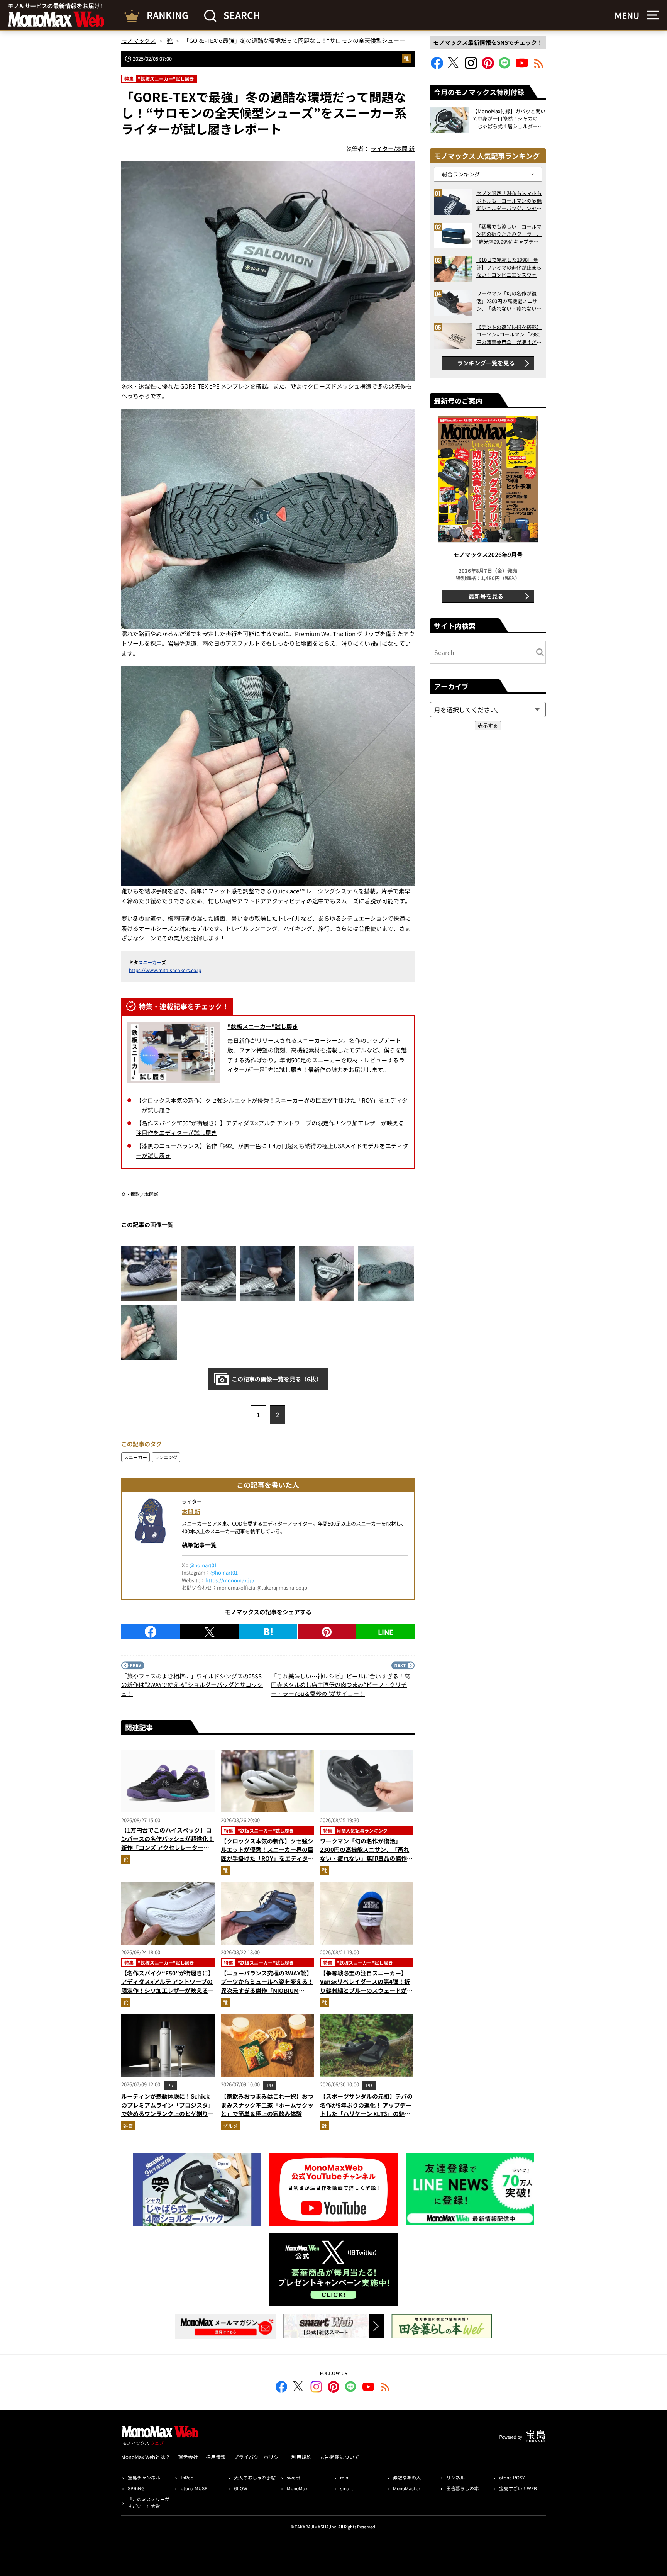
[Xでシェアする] (209, 1632)
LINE (386, 1632)
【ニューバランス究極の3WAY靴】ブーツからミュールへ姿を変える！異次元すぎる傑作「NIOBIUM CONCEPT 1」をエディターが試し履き (267, 1990)
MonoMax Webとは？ (146, 2457)
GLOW (241, 2488)
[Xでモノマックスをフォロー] (454, 67)
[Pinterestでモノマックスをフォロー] (488, 67)
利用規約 (301, 2457)
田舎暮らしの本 (462, 2488)
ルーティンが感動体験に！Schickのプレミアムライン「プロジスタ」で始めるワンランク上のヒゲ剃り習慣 (168, 2109)
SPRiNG (136, 2488)
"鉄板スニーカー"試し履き (263, 1026)
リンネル (455, 2477)
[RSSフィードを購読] (539, 67)
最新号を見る (486, 596)
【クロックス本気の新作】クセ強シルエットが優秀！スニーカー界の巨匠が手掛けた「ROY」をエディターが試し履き (267, 1854)
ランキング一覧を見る (486, 363)
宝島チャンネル (144, 2477)
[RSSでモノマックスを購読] (386, 2388)
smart (347, 2488)
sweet (294, 2477)
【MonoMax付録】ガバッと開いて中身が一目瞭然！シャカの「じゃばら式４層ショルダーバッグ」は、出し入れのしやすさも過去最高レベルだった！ (509, 119)
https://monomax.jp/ (230, 1580)
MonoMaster (407, 2488)
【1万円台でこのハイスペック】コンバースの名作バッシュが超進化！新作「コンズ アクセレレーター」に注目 (168, 1843)
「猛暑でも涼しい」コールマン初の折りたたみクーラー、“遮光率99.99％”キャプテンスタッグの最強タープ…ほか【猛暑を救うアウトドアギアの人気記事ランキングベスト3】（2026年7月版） (509, 234)
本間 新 (191, 1511)
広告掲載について (339, 2457)
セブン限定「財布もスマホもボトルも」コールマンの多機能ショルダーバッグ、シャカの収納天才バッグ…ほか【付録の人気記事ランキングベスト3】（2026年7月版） (509, 201)
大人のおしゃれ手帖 (255, 2477)
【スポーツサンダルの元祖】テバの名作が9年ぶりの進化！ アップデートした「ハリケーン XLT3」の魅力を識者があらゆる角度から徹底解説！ (366, 2114)
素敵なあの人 (407, 2477)
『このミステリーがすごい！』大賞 (149, 2502)
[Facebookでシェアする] (151, 1632)
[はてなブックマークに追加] (268, 1632)
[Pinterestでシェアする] (327, 1632)
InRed (187, 2477)
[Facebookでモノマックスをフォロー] (437, 67)
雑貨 (128, 2126)
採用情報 (216, 2457)
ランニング (166, 1457)
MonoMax (297, 2488)
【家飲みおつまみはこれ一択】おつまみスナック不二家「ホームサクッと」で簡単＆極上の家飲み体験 (267, 2105)
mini (345, 2477)
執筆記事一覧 (199, 1545)
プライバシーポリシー (259, 2457)
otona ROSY (512, 2477)
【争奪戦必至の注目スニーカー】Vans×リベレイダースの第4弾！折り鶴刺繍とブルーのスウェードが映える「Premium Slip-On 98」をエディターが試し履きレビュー (366, 1990)
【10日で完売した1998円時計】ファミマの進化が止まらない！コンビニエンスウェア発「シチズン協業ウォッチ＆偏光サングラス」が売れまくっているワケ (509, 267)
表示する (488, 725)
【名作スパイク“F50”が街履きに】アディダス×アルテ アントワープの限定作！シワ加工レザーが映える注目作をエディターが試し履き (168, 1986)
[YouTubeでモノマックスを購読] (522, 67)
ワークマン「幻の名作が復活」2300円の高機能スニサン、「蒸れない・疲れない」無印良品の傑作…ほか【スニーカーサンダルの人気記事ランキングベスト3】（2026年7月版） (366, 1863)
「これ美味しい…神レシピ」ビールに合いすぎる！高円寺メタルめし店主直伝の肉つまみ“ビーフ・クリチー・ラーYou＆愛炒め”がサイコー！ (340, 1685)
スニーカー (150, 962)
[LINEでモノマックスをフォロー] (505, 67)
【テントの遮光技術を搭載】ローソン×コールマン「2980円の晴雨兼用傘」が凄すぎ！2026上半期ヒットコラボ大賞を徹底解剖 (509, 335)
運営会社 (188, 2457)
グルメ (230, 2126)
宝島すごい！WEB (518, 2488)
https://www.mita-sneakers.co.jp (165, 970)
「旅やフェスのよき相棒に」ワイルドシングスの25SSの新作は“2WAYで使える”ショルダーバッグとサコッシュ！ (192, 1685)
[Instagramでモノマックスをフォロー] (471, 67)
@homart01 (203, 1565)
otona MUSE (194, 2488)
